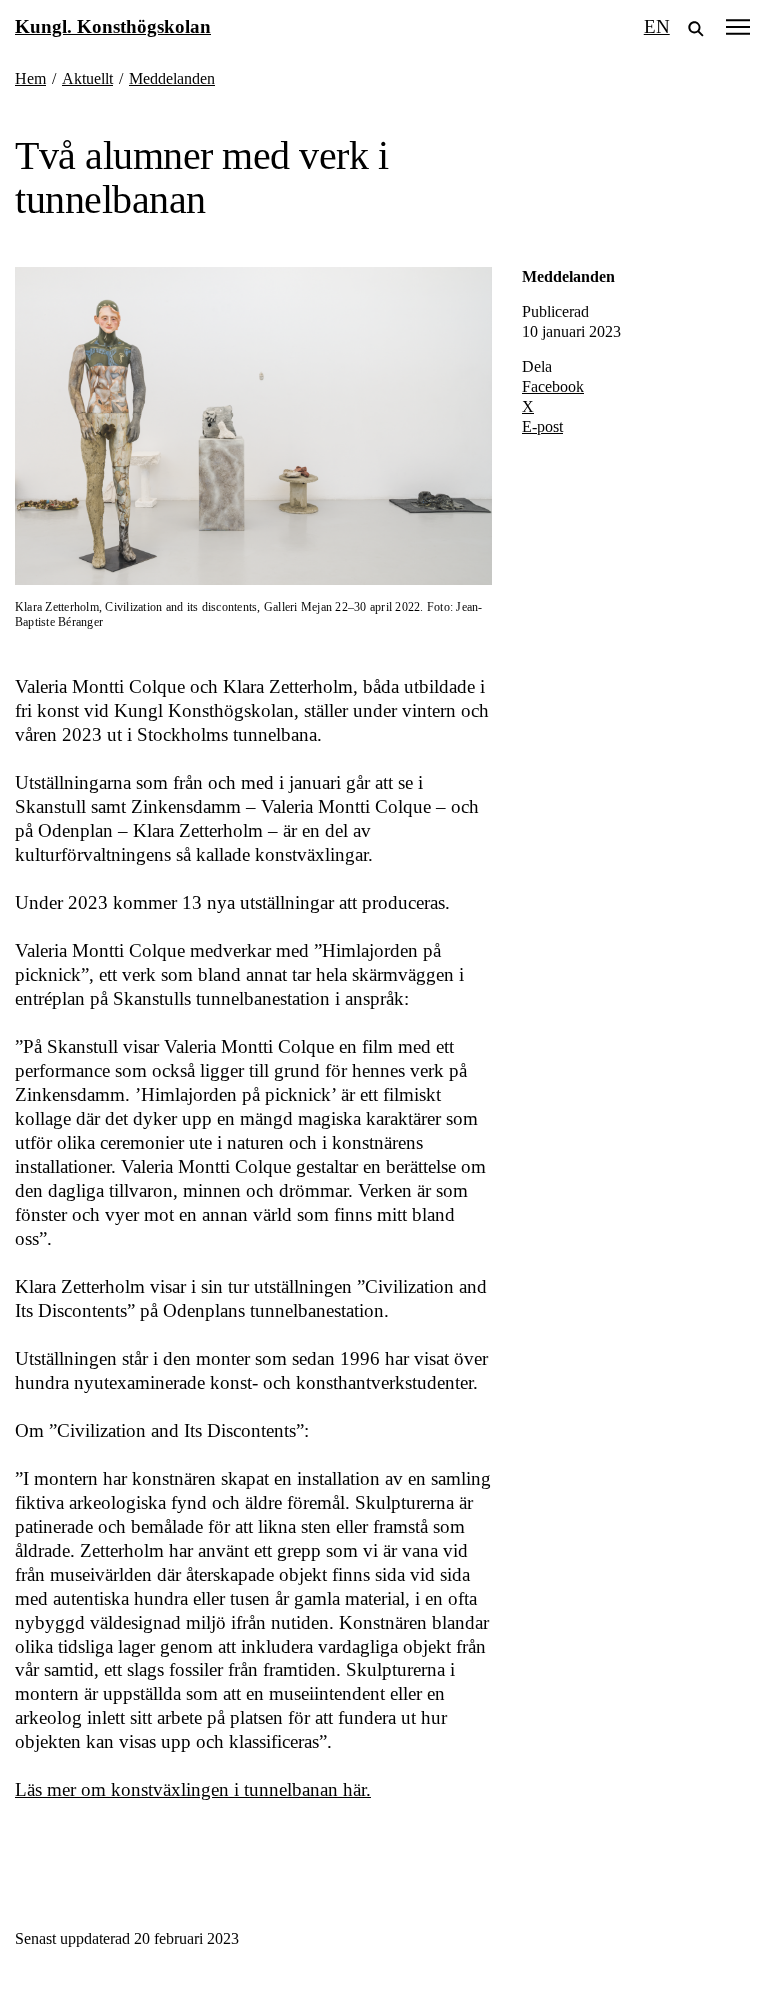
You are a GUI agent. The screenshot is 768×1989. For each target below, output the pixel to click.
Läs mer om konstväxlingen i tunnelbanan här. (193, 1789)
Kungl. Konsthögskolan (113, 26)
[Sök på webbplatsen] (696, 27)
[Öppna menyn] (738, 26)
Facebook (553, 386)
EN (657, 26)
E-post (542, 426)
